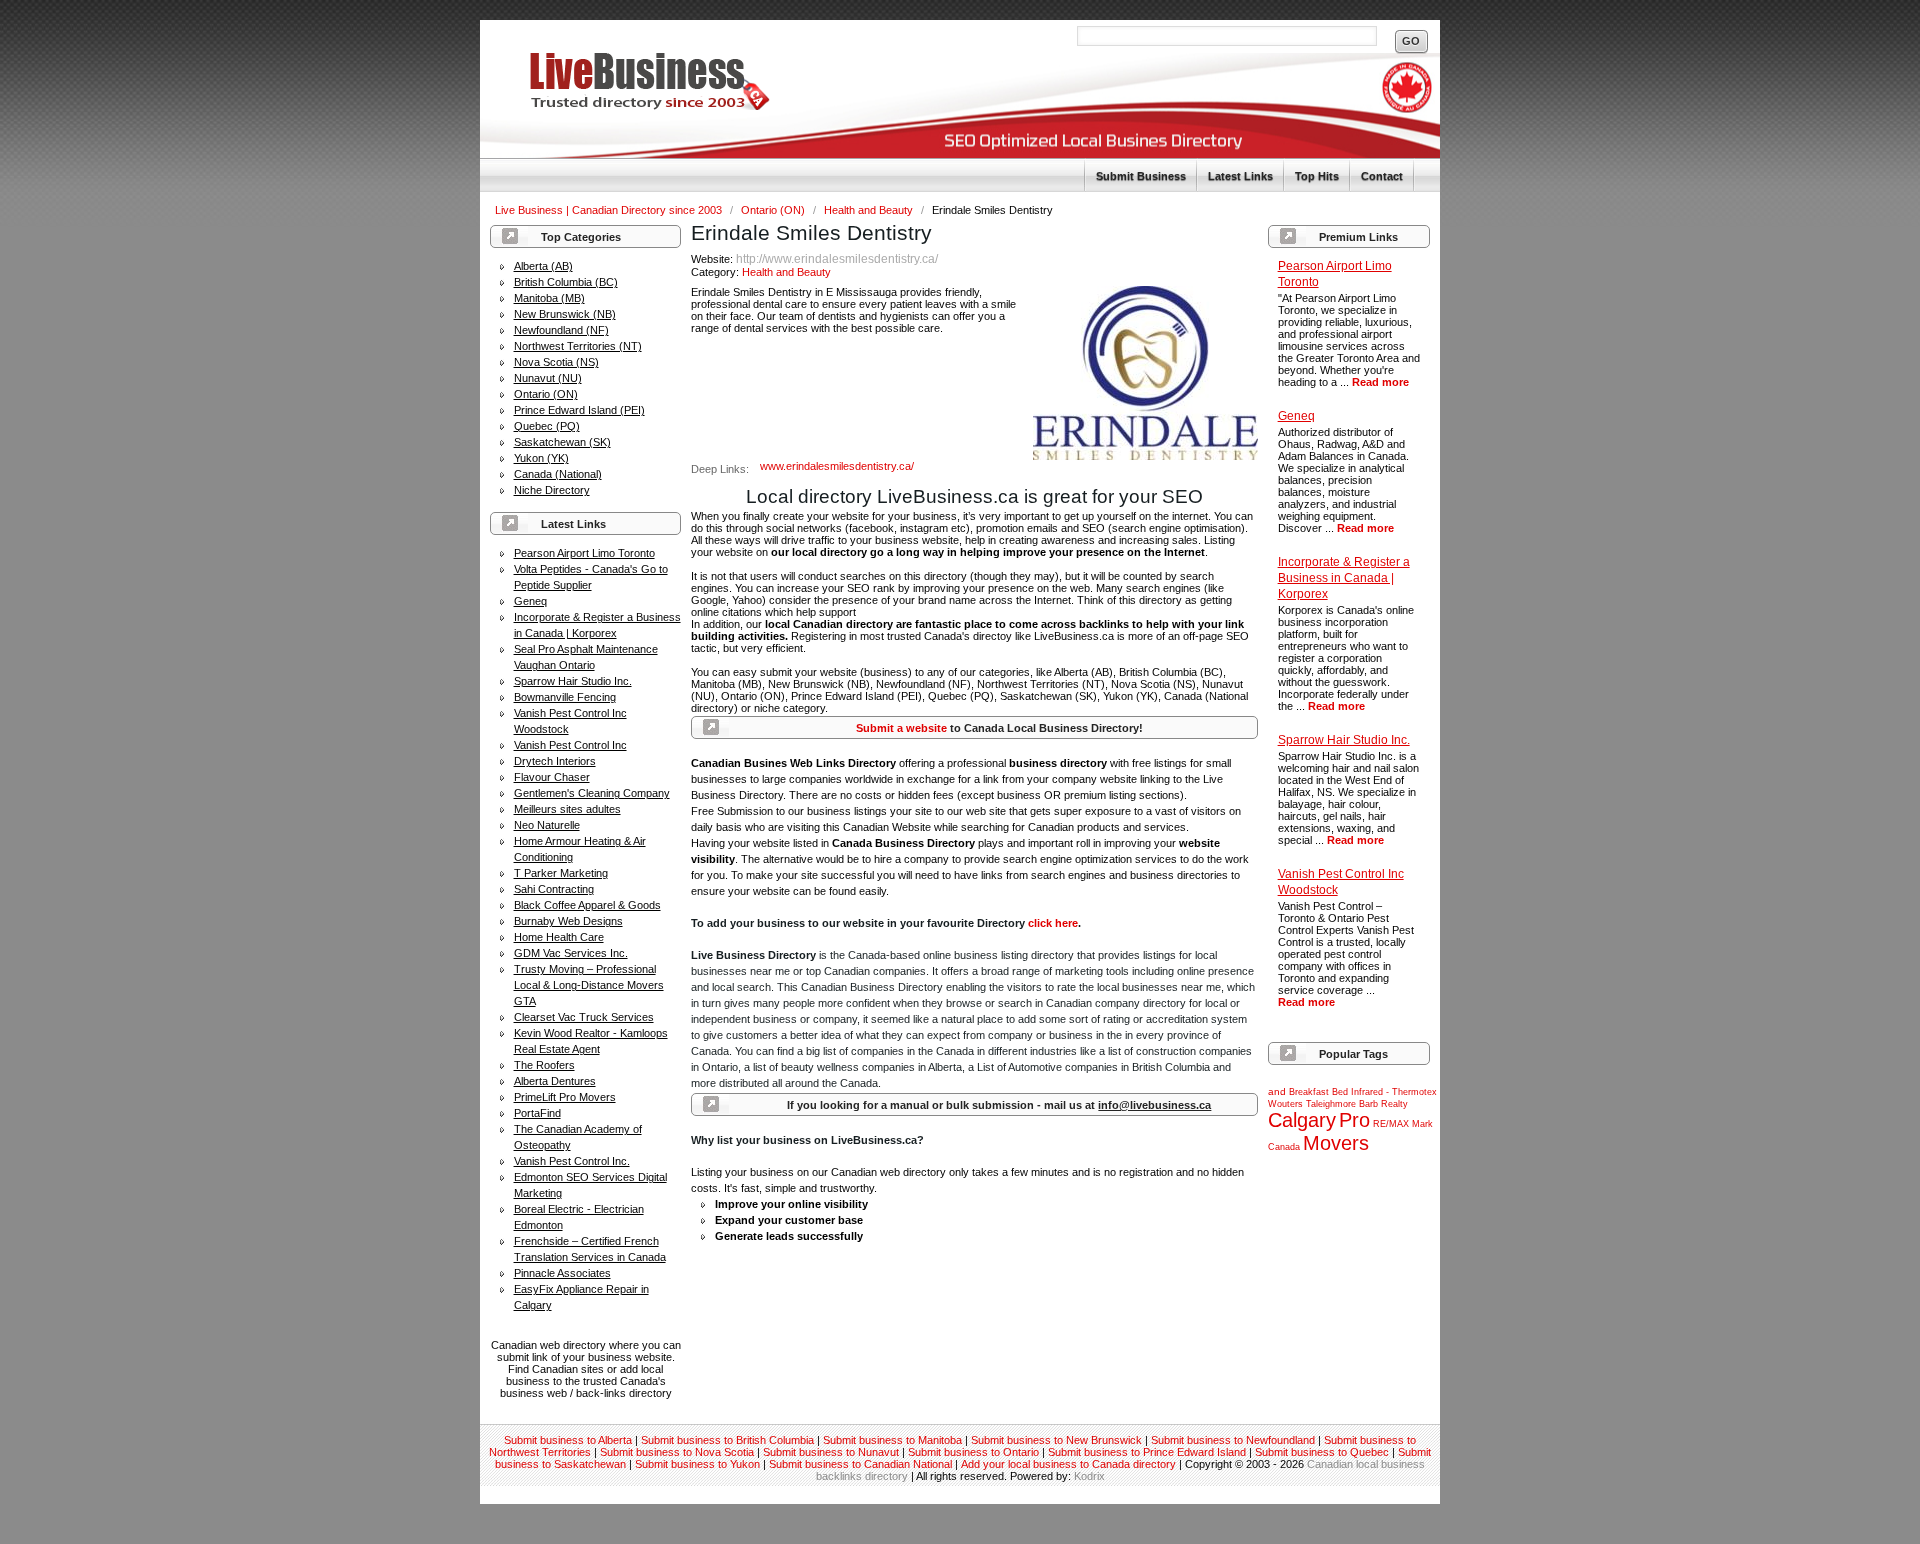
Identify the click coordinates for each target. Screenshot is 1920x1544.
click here (1053, 923)
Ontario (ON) (774, 210)
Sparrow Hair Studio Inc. (573, 681)
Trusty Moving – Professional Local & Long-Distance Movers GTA (589, 985)
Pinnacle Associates (562, 1273)
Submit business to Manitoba (892, 1440)
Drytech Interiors (555, 761)
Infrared (1367, 1092)
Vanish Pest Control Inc (570, 745)
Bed (1340, 1092)
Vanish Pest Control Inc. (572, 1161)
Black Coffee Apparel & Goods (587, 905)
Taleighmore (1331, 1104)
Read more (1380, 382)
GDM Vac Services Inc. (571, 953)
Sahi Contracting (554, 889)
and (1277, 1091)
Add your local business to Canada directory (1068, 1464)
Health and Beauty (870, 210)
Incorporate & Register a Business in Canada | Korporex (1344, 578)
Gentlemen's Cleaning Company (592, 793)
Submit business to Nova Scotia (677, 1452)
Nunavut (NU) (548, 378)
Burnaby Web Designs (568, 921)
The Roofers (544, 1065)
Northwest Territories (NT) (578, 346)
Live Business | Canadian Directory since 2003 (610, 210)
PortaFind (537, 1113)
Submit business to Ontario (973, 1452)
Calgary (1302, 1120)
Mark (1422, 1124)
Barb (1368, 1104)
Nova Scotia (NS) (556, 362)
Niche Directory (552, 490)
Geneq (530, 601)
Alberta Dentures (555, 1081)
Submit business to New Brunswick (1056, 1440)
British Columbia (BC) (566, 282)
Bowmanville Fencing (565, 697)
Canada (1284, 1147)
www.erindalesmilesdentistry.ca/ (837, 466)
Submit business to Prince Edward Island (1147, 1452)
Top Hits (1317, 176)
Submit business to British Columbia (727, 1440)
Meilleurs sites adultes (567, 809)
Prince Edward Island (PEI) (579, 410)
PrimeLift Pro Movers (565, 1097)
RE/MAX (1391, 1124)
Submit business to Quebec (1322, 1452)
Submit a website (901, 728)
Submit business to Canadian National (860, 1464)
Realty (1394, 1104)
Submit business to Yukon (697, 1464)
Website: (713, 259)
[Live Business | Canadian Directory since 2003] (625, 106)
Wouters (1285, 1104)
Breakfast (1309, 1092)
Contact (1382, 176)
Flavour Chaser (552, 777)
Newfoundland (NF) (561, 330)
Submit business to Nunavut (831, 1452)
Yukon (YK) (541, 458)
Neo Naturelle (547, 825)
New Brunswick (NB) (565, 314)
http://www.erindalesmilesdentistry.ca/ (837, 259)
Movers (1336, 1143)
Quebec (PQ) (547, 426)
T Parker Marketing (561, 873)
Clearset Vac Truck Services (584, 1017)
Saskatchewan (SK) (562, 442)
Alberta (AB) (543, 266)
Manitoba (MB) (549, 298)
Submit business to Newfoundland (1233, 1440)
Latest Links (1240, 176)
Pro (1354, 1120)
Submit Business (1141, 176)
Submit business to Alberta (568, 1440)
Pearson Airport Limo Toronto (584, 553)
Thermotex (1414, 1092)
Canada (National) (558, 474)
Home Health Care (559, 937)
